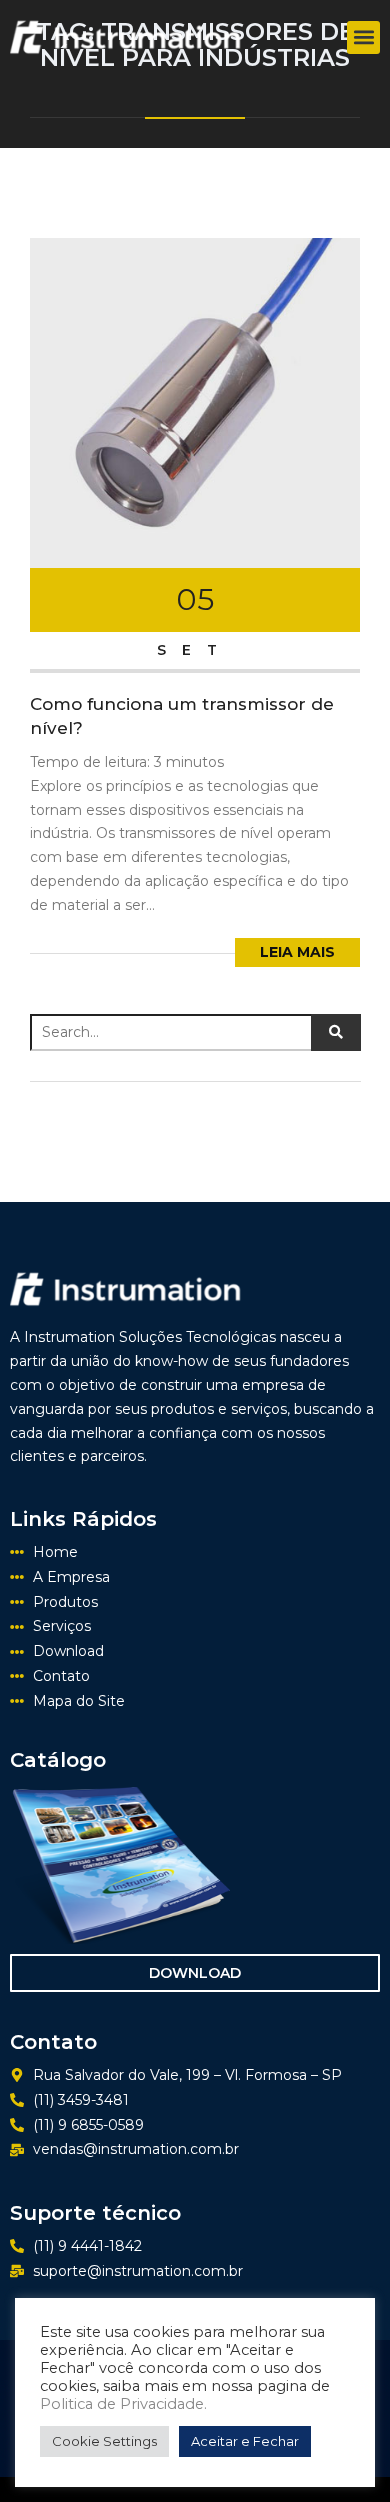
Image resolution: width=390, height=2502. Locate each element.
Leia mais (297, 952)
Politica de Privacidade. (123, 2404)
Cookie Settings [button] (104, 2441)
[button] (363, 37)
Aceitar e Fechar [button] (245, 2441)
